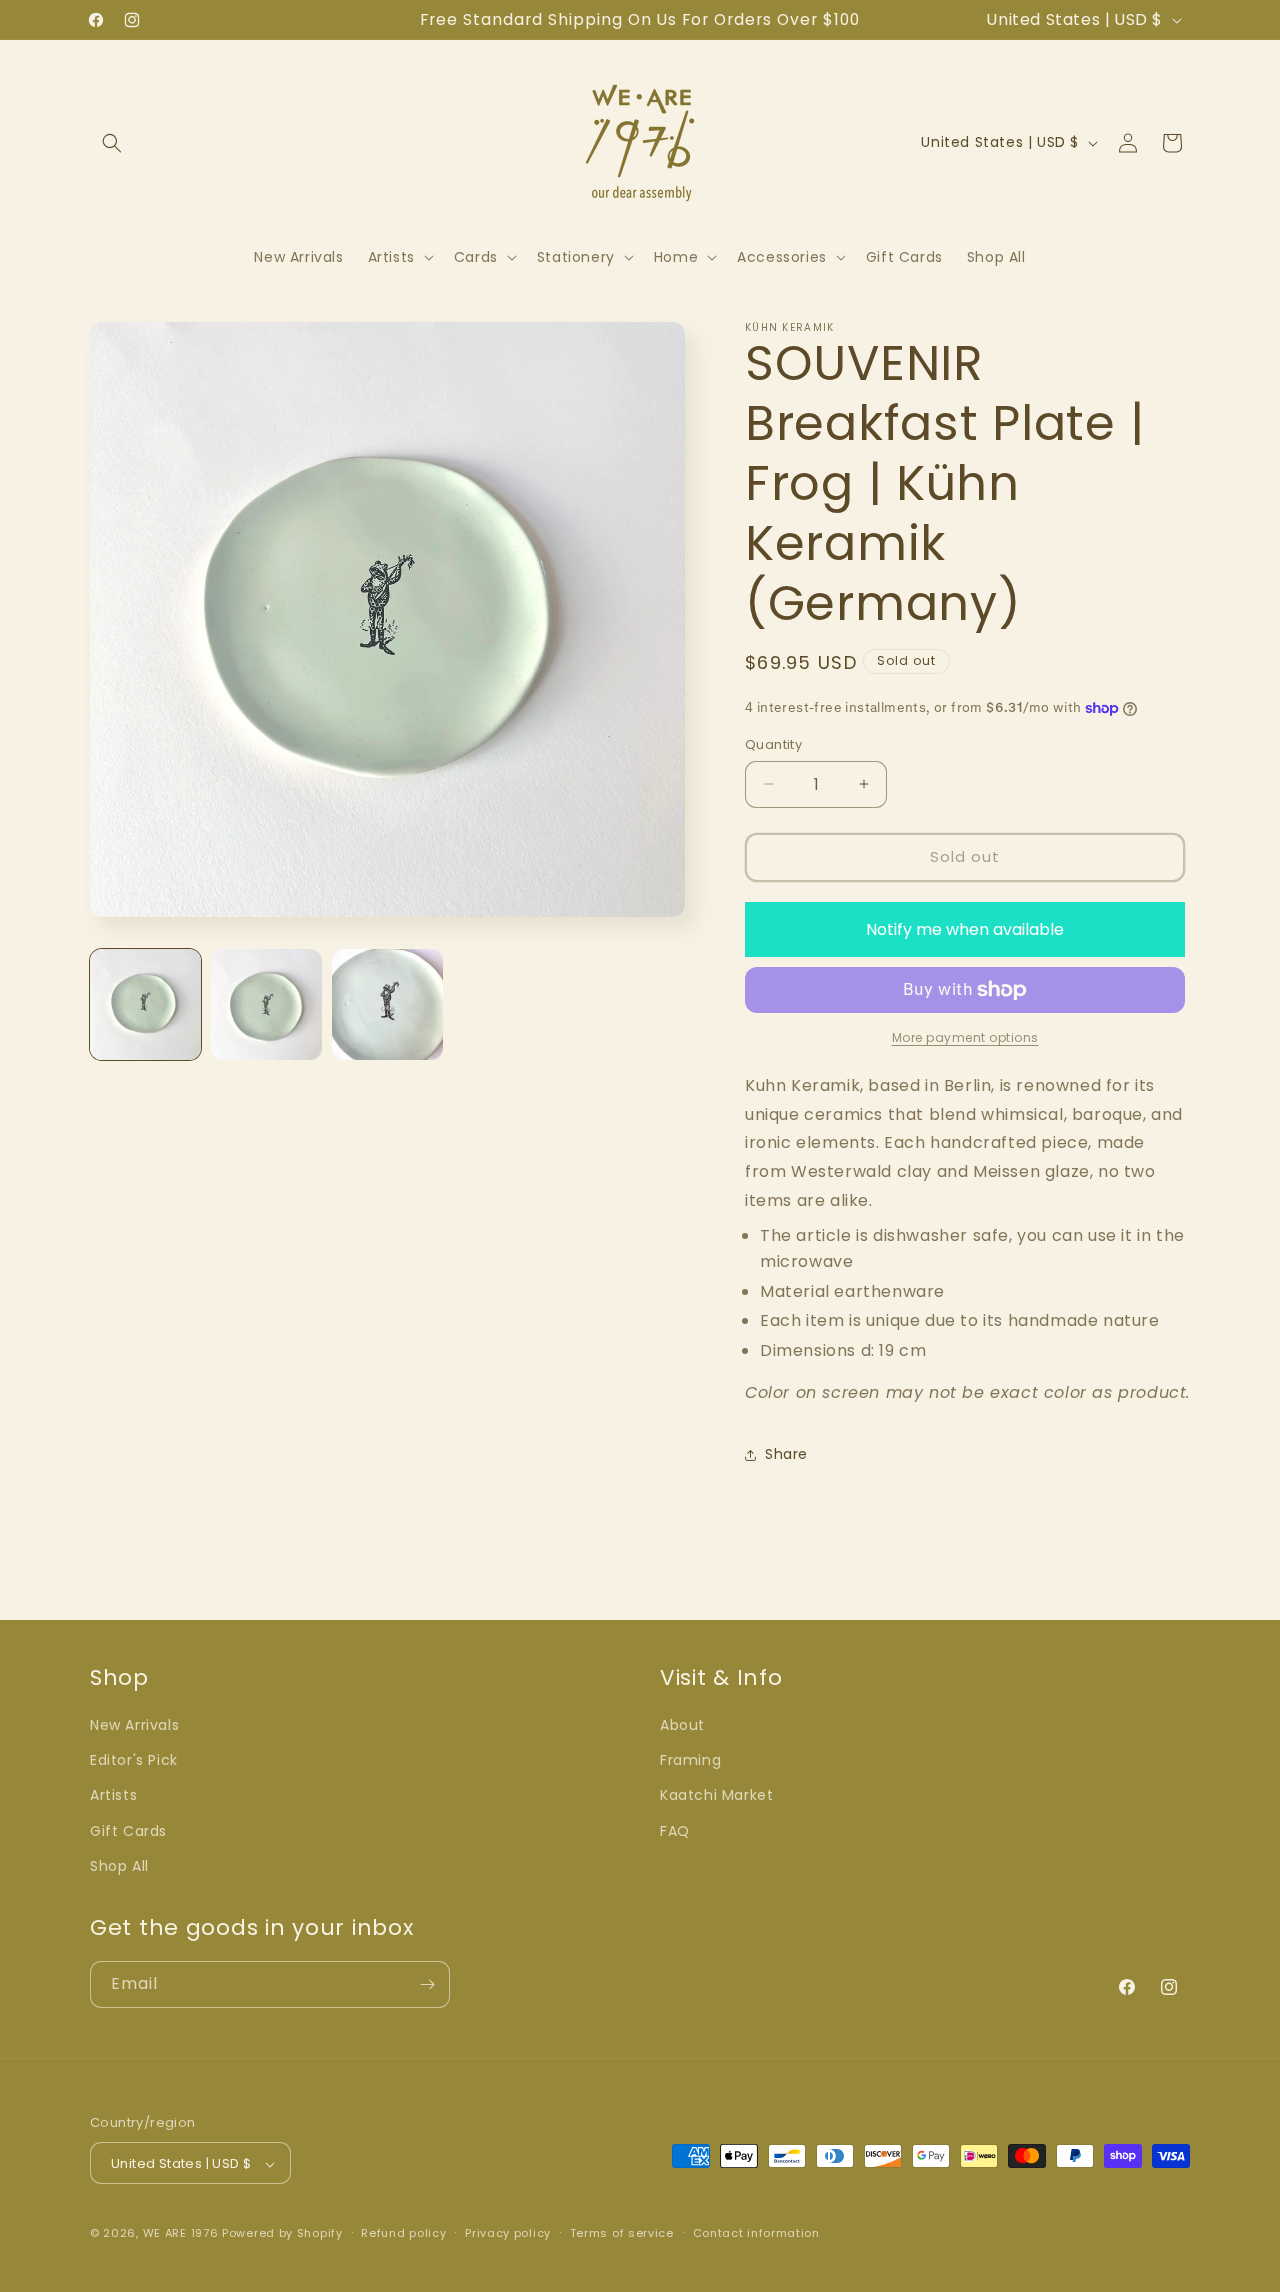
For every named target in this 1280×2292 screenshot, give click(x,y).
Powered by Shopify (282, 2234)
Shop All (119, 1866)
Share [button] (786, 1454)
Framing (690, 1760)
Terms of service (622, 2233)
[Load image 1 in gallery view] (145, 1004)
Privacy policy (508, 2233)
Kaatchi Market (716, 1796)
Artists (113, 1796)
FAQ (675, 1831)
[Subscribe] (427, 1984)
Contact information (756, 2233)
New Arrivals (134, 1725)
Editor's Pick (134, 1760)
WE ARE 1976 (181, 2234)
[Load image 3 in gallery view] (387, 1004)
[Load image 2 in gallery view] (266, 1004)
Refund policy (403, 2233)
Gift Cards (128, 1831)
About (682, 1725)
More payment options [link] (965, 1037)
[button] (112, 143)
